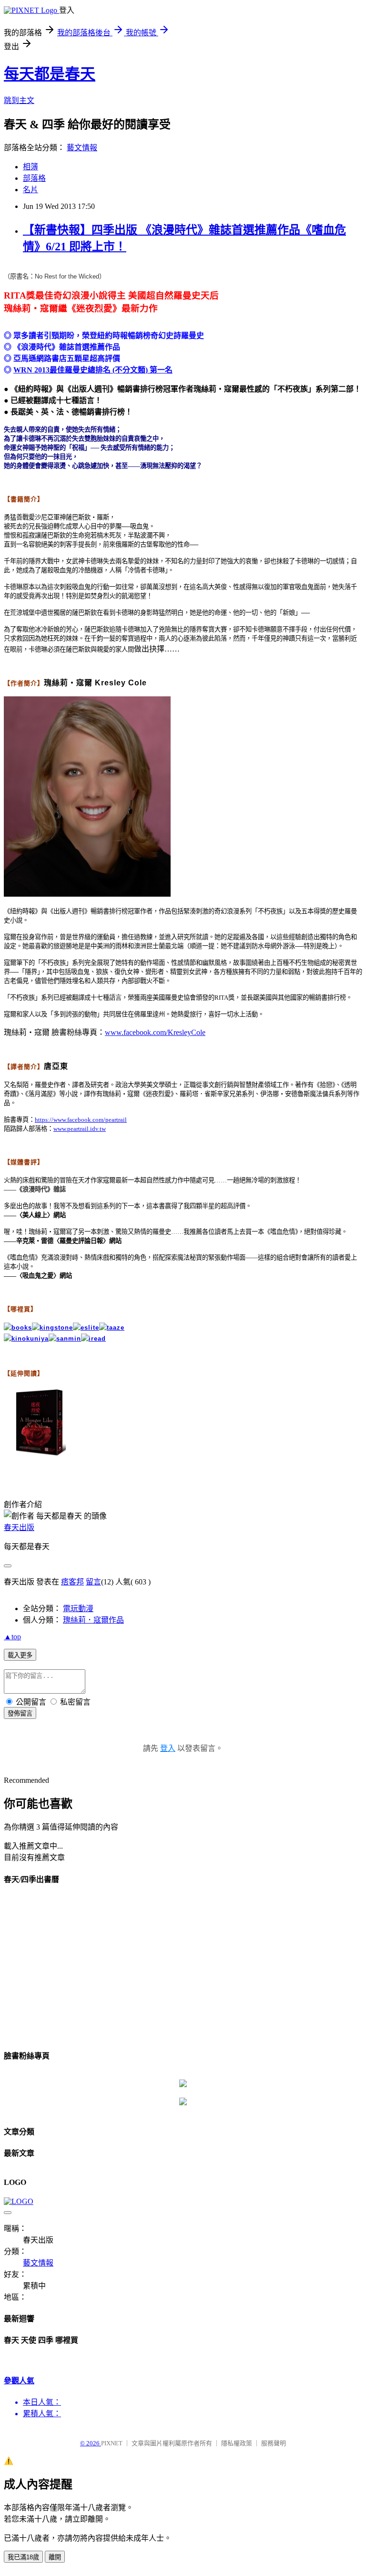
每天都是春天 (50, 74)
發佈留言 (20, 1713)
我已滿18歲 (23, 2557)
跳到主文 (19, 100)
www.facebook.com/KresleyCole (155, 1032)
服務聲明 (274, 2443)
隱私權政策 (237, 2443)
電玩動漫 (78, 1609)
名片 (30, 190)
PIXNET (112, 2443)
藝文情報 (82, 148)
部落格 (34, 178)
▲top (12, 1637)
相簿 (30, 167)
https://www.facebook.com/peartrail (81, 1120)
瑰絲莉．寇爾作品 (93, 1620)
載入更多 (20, 1655)
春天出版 (19, 1527)
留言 (93, 1582)
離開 (55, 2557)
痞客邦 (72, 1582)
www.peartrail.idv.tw (80, 1129)
